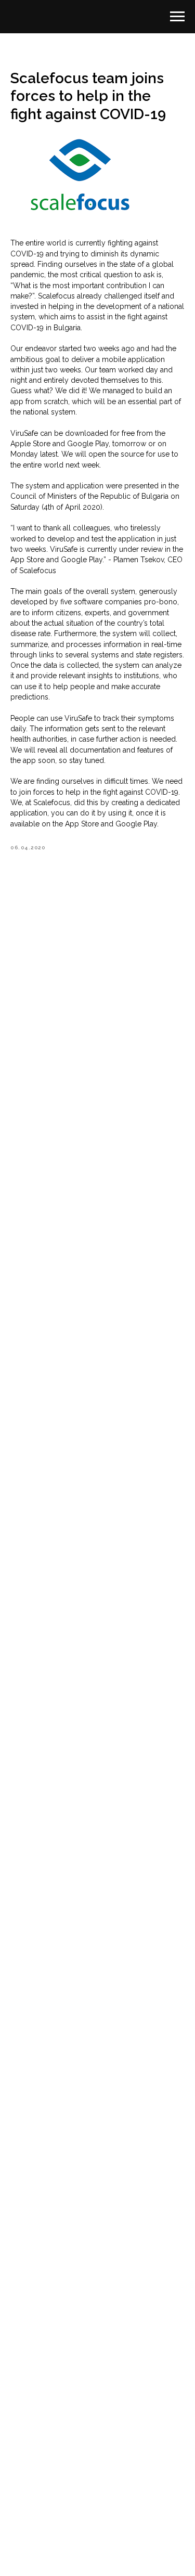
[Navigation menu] (177, 17)
